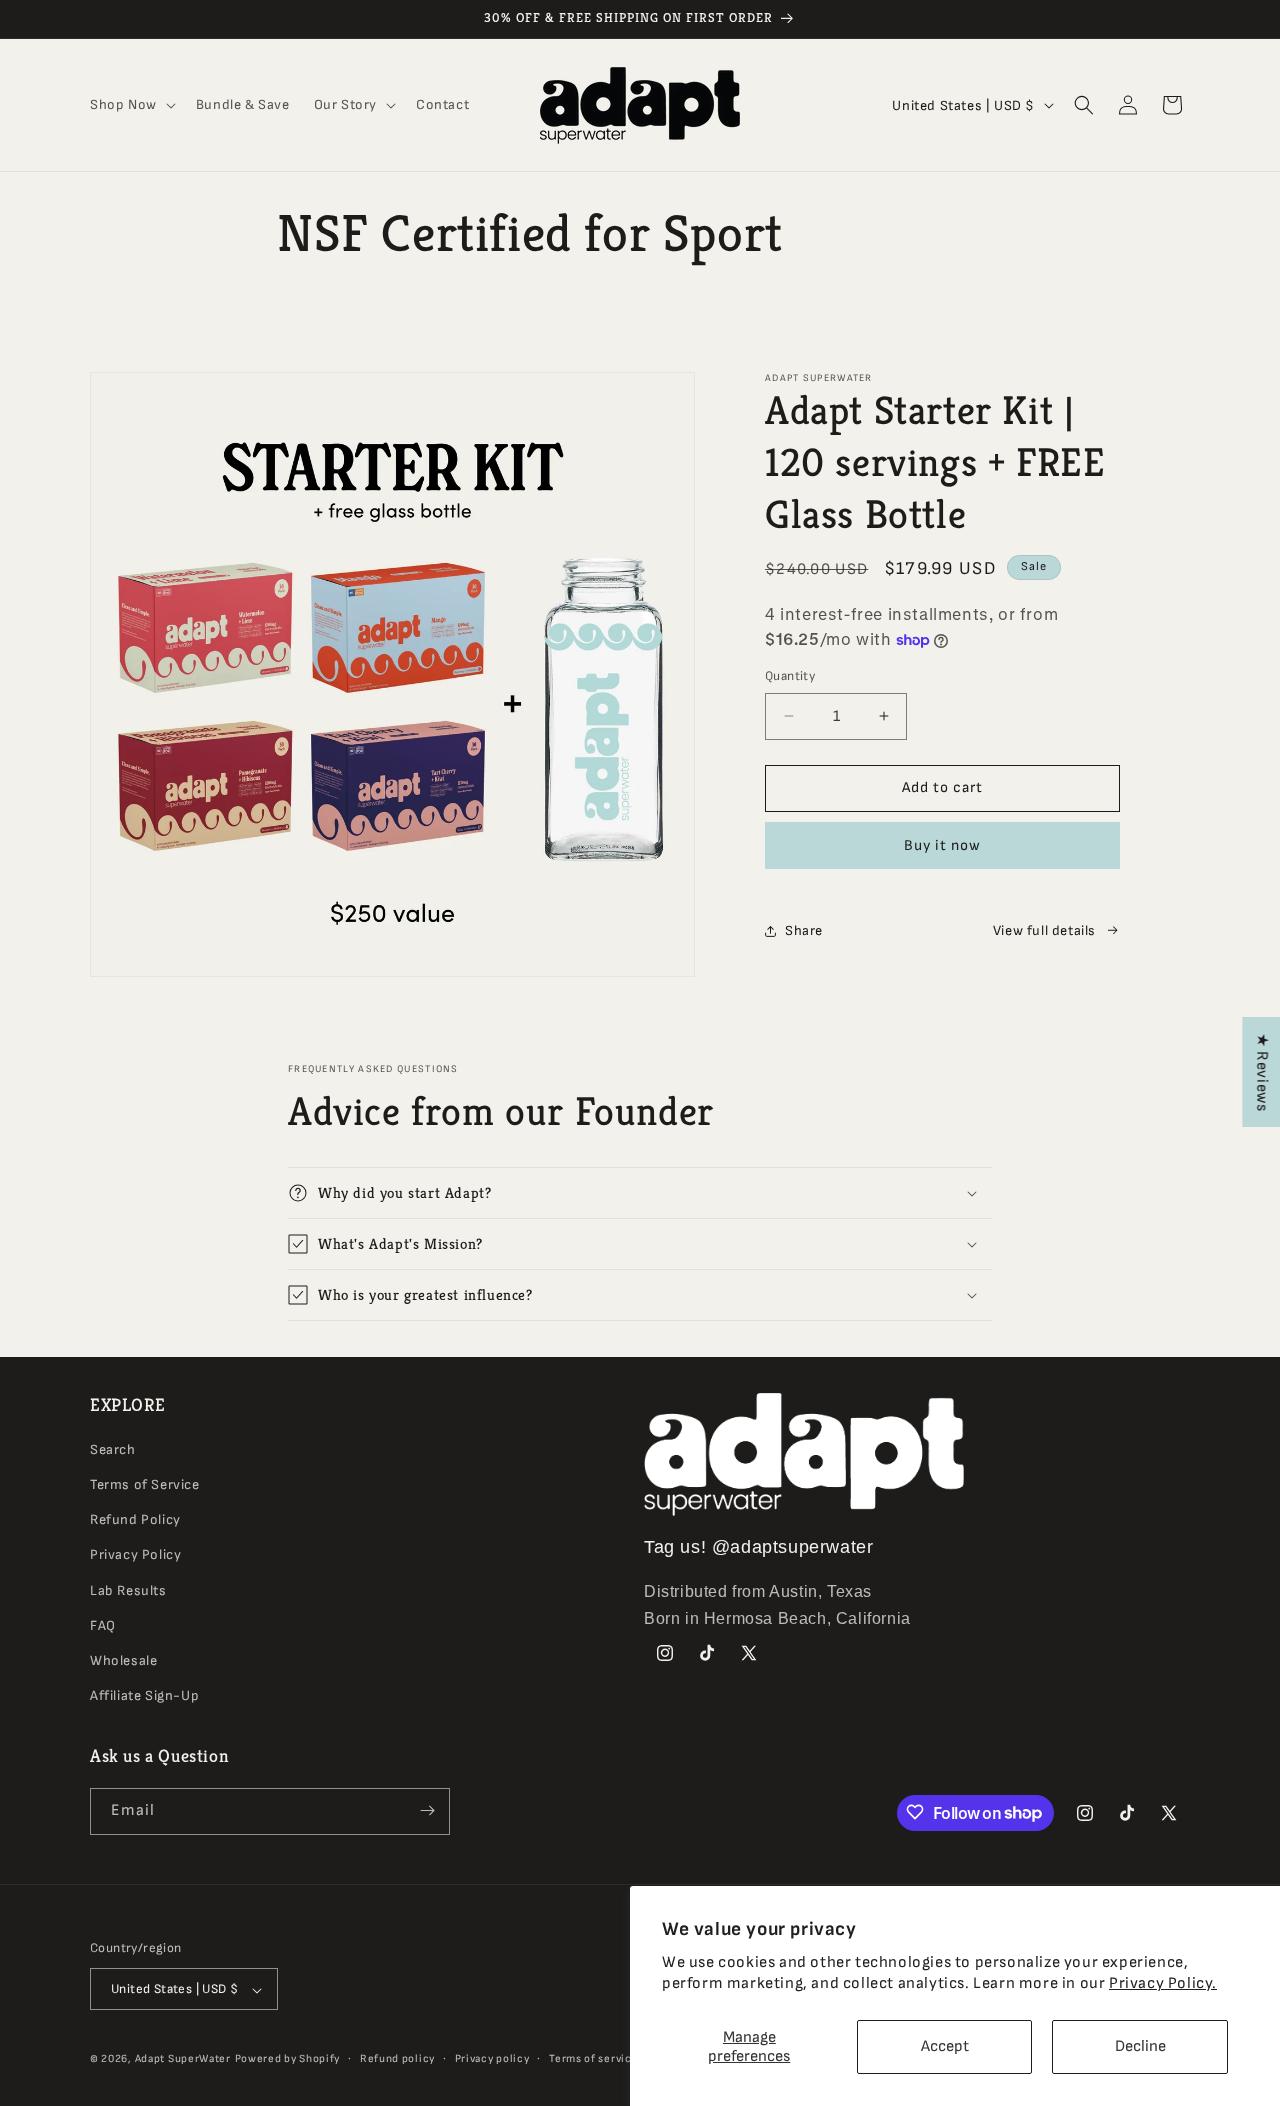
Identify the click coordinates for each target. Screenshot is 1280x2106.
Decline (1140, 2046)
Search (113, 1449)
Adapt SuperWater (183, 2059)
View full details (1044, 930)
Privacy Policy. (1163, 1983)
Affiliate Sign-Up (144, 1696)
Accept (945, 2046)
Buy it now (942, 845)
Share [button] (804, 930)
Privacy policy (492, 2058)
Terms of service (593, 2058)
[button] (131, 105)
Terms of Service (145, 1484)
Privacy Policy (135, 1555)
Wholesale (123, 1660)
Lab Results (128, 1590)
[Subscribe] (427, 1810)
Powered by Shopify (288, 2059)
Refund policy (397, 2058)
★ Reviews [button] (1261, 1072)
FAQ (103, 1625)
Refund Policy (135, 1520)
